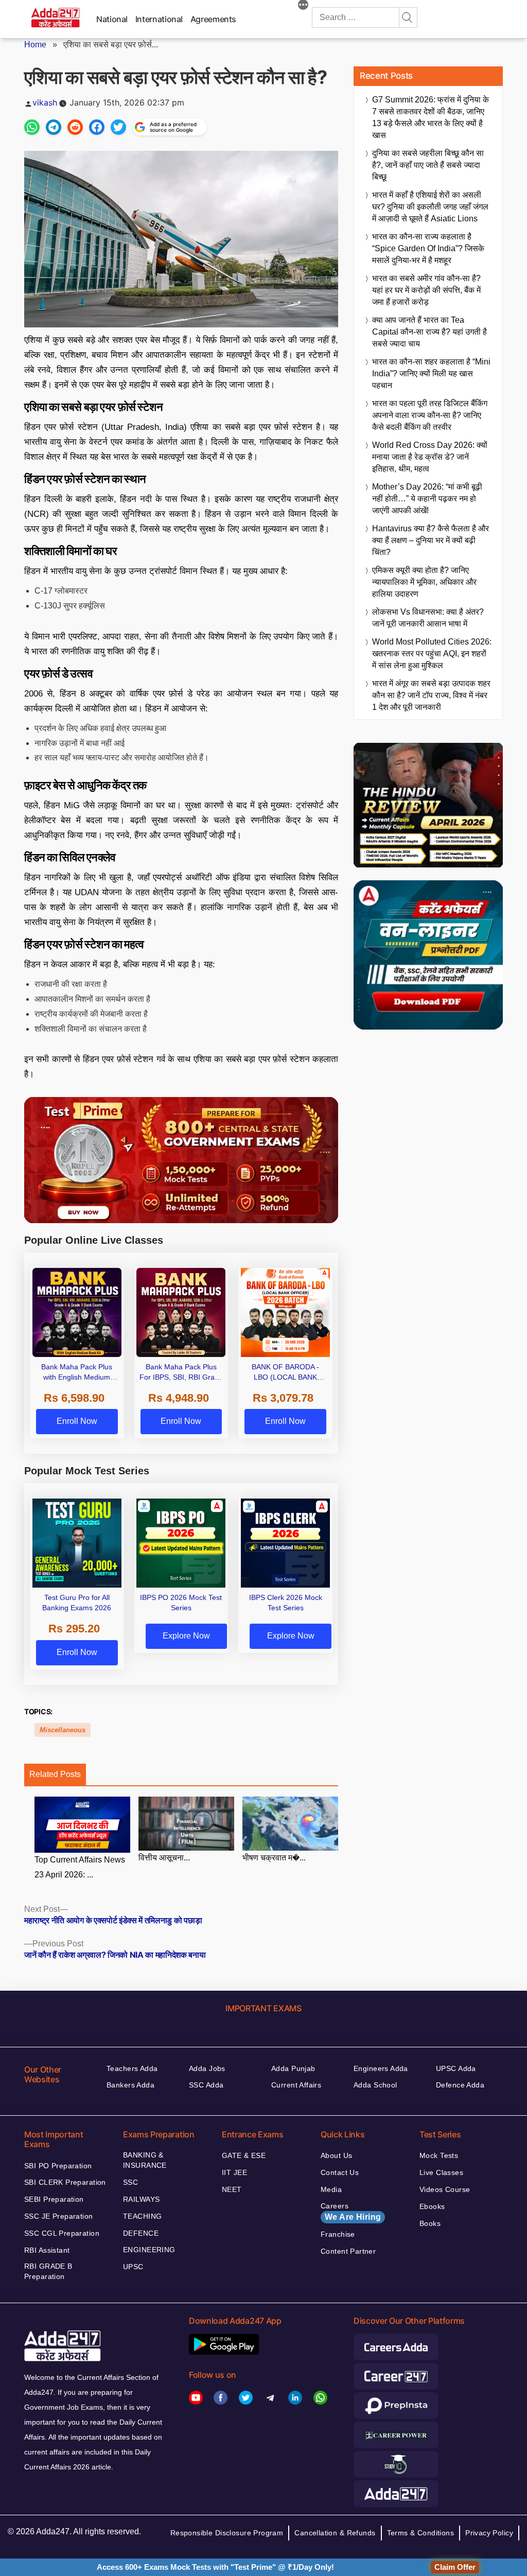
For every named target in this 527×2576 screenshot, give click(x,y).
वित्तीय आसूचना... (164, 1858)
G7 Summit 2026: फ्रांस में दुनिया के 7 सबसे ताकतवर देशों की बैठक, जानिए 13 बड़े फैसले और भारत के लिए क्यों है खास (431, 117)
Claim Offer (455, 2567)
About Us (336, 2155)
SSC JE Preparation (59, 2216)
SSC (130, 2182)
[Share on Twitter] (118, 127)
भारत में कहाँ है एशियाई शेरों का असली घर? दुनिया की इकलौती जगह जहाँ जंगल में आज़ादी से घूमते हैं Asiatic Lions (430, 207)
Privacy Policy (489, 2533)
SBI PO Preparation (58, 2166)
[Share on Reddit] (75, 127)
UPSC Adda (456, 2068)
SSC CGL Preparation (62, 2233)
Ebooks (432, 2206)
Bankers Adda (130, 2085)
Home (35, 45)
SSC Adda (206, 2085)
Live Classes (441, 2172)
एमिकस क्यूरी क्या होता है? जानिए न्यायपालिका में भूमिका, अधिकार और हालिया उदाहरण (424, 582)
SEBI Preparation (54, 2199)
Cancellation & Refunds (335, 2533)
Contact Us (340, 2172)
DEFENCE (141, 2233)
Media (331, 2189)
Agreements (213, 19)
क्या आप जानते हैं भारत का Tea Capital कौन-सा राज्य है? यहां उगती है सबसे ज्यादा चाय (429, 332)
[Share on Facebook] (97, 127)
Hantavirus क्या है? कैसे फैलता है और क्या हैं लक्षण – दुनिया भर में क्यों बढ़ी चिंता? (431, 540)
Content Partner (348, 2251)
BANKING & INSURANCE (145, 2160)
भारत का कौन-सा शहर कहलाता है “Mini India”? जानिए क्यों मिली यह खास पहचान (431, 373)
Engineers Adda (381, 2068)
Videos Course (445, 2189)
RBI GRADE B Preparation (48, 2271)
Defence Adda (460, 2085)
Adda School (375, 2085)
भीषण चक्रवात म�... (274, 1858)
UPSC (133, 2267)
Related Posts (55, 1774)
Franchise (338, 2234)
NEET (232, 2189)
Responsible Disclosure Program (227, 2533)
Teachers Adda (132, 2068)
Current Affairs (296, 2085)
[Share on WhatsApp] (32, 127)
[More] (303, 6)
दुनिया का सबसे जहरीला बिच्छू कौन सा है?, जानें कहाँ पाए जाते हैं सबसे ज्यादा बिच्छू (428, 165)
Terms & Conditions (421, 2533)
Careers (351, 2212)
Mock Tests (439, 2155)
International (159, 19)
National (112, 19)
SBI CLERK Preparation (65, 2182)
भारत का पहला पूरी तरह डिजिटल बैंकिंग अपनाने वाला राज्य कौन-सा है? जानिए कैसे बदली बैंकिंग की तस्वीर (430, 415)
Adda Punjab (293, 2068)
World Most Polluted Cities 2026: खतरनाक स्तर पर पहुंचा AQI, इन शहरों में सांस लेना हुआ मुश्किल (432, 654)
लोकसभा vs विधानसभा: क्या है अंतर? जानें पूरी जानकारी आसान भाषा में (428, 618)
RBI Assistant (47, 2250)
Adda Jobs (207, 2068)
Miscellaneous (63, 1730)
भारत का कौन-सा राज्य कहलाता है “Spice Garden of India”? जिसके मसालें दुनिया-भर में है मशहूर (428, 248)
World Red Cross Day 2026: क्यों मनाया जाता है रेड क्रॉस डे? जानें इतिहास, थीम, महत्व (430, 457)
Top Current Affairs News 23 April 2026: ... (80, 1867)
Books (430, 2223)
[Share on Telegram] (54, 127)
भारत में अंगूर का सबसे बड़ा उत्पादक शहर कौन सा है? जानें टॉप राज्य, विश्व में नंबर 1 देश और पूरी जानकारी (431, 695)
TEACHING (142, 2216)
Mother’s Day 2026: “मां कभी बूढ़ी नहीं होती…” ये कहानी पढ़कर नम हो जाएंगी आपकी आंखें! (427, 499)
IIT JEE (234, 2172)
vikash (45, 102)
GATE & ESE (244, 2155)
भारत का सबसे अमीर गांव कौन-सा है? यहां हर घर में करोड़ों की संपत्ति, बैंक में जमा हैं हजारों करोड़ (426, 290)
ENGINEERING (149, 2250)
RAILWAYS (141, 2199)
